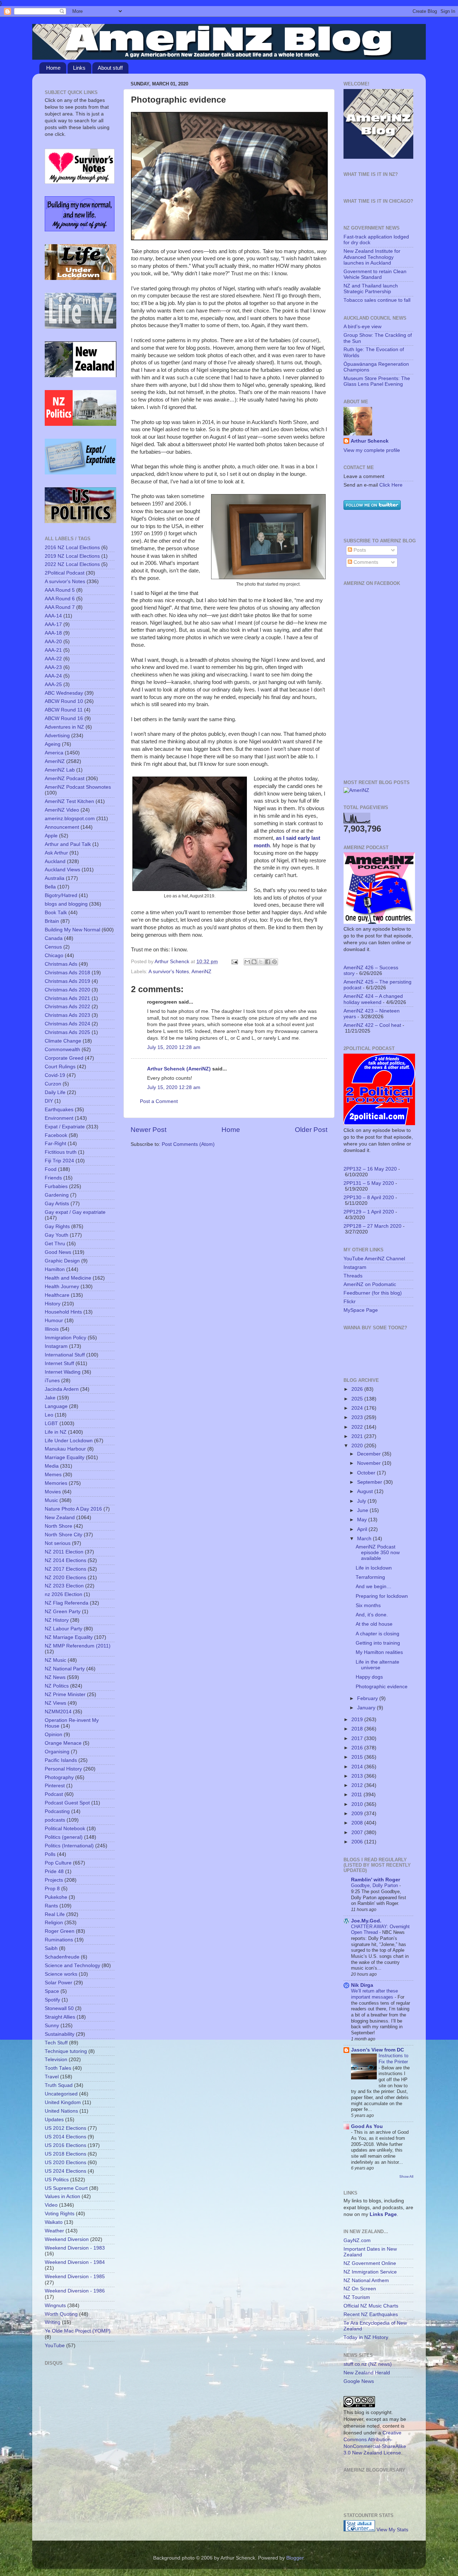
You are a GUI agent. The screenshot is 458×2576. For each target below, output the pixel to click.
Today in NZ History (366, 2337)
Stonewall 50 (59, 2008)
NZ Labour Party (64, 1629)
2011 (357, 1795)
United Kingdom (63, 2102)
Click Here (391, 485)
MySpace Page (361, 1310)
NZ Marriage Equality (69, 1637)
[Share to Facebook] (268, 962)
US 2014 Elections (65, 2137)
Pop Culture (58, 1863)
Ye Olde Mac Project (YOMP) (78, 2331)
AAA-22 (53, 659)
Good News (58, 1252)
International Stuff (65, 1355)
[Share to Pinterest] (274, 962)
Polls (50, 1854)
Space (52, 1991)
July (362, 1501)
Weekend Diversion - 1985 (75, 2277)
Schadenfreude (62, 1957)
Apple (51, 836)
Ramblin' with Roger (376, 1880)
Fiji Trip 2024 (59, 1161)
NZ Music (55, 1660)
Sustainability (60, 2034)
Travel (52, 2077)
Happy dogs (369, 1677)
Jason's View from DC (377, 2050)
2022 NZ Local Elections (72, 564)
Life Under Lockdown (69, 1441)
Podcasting (57, 1811)
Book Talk (56, 913)
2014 (358, 1767)
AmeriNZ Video (62, 810)
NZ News (55, 1677)
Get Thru (55, 1244)
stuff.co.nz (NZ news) (368, 2364)
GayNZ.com (357, 2240)
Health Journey (62, 1287)
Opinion (53, 1735)
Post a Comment (159, 1101)
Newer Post (148, 1130)
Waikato (54, 2222)
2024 (358, 1408)
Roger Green (60, 1931)
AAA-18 (53, 633)
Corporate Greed (64, 1058)
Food (51, 1169)
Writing (53, 2322)
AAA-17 (53, 624)
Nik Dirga (362, 1985)
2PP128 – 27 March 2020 (372, 1226)
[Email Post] (234, 962)
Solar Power (59, 1983)
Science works (61, 1974)
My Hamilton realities (379, 1652)
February (368, 1698)
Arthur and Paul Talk (68, 844)
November (370, 1463)
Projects (54, 1880)
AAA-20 (53, 642)
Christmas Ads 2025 (67, 1032)
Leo (49, 1415)
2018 (358, 1729)
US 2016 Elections (65, 2145)
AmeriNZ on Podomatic (370, 1284)
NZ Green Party (63, 1612)
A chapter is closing (377, 1634)
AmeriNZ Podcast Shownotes (78, 787)
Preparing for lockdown (382, 1596)
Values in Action (62, 2196)
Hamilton (55, 1269)
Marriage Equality (65, 1457)
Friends (53, 1178)
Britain (52, 921)
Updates (54, 2120)
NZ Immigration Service (370, 2272)
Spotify (52, 2000)
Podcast (54, 1794)
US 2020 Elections (65, 2163)
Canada (54, 938)
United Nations (61, 2111)
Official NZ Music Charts (371, 2306)
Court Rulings (60, 1067)
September (370, 1482)
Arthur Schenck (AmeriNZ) (179, 1069)
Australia (55, 878)
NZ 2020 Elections (65, 1578)
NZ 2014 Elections (65, 1560)
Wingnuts (55, 2306)
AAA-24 (53, 676)
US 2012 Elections (65, 2128)
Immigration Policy (65, 1338)
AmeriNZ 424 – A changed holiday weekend (373, 999)
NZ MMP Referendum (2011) (78, 1646)
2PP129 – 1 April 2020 (369, 1212)
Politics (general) (64, 1837)
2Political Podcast (65, 573)
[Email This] (247, 962)
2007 (358, 1833)
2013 (358, 1776)
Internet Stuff (59, 1363)
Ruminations (59, 1940)
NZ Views (55, 1703)
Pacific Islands (61, 1760)
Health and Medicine (68, 1278)
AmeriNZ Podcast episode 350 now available (378, 1553)
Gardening (57, 1195)
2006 (358, 1842)
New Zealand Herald (367, 2373)
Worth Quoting (61, 2314)
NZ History (57, 1620)
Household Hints (63, 1312)
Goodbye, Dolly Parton (375, 1885)
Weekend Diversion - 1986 (75, 2291)
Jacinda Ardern (62, 1389)
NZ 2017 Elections (65, 1569)
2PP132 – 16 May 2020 (370, 1169)
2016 (358, 1748)
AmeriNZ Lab (60, 770)
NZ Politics (57, 1686)
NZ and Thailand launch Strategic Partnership (371, 289)
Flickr (350, 1302)
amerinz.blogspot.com (70, 819)
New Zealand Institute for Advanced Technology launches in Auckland (372, 257)
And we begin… (374, 1587)
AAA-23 (53, 667)
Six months (368, 1605)
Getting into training (378, 1643)
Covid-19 (55, 1075)
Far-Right (55, 1144)
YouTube (55, 2346)
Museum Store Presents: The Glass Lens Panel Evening (377, 381)
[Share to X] (261, 962)
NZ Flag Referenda (67, 1603)
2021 (358, 1436)
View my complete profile (372, 450)
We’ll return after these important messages (374, 1994)
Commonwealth (62, 1050)
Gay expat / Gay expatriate (75, 1212)
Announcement (62, 827)
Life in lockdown (374, 1568)
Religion (54, 1923)
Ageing (53, 744)
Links (79, 68)
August (366, 1491)
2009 (358, 1814)
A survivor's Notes (169, 972)
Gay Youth (57, 1235)
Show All (406, 2176)
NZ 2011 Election (64, 1552)
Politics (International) (69, 1846)
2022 (358, 1427)
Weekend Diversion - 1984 (75, 2262)
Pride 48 (54, 1871)
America (54, 753)
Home (53, 68)
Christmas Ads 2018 (67, 973)
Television (56, 2060)
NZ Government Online (370, 2263)
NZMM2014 (58, 1712)
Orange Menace (63, 1743)
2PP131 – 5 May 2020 (369, 1183)
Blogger (295, 2558)
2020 (358, 1446)
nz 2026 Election (64, 1594)
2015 (358, 1757)
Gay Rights (57, 1227)
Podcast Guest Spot (67, 1803)
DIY (49, 1101)
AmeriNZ (201, 972)
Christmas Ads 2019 (67, 981)
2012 (358, 1785)
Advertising (57, 736)
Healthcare (57, 1295)
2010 (358, 1804)
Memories (56, 1483)
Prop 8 (52, 1889)
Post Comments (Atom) (188, 1144)
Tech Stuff (56, 2043)
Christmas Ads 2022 (67, 1007)
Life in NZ (56, 1432)
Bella (50, 887)
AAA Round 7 (60, 607)
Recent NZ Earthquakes (371, 2314)
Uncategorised (61, 2094)
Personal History (63, 1769)
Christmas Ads (61, 964)
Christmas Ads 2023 (67, 1015)
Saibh (51, 1948)
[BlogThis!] (254, 962)
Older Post (311, 1130)
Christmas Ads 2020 (67, 990)
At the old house (374, 1624)
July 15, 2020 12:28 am (174, 1047)
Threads (353, 1276)
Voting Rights (60, 2214)
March (365, 1539)
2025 (358, 1399)
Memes (53, 1475)
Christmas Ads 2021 (67, 998)
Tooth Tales (58, 2068)
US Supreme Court (66, 2188)
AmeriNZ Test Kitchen (69, 801)
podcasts (55, 1820)
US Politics (57, 2180)
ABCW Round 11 (64, 710)
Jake (50, 1398)
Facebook (56, 1135)
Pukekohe (56, 1897)
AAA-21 (53, 650)
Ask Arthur (56, 853)
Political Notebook (65, 1829)
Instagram (56, 1346)
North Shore (59, 1526)
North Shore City (64, 1535)
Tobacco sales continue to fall (377, 300)
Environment (59, 1118)
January (367, 1708)
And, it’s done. (372, 1615)
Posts (359, 550)
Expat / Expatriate (65, 1127)
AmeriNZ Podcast (65, 779)
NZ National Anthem (366, 2281)
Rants (51, 1906)
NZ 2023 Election (64, 1586)
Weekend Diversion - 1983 (75, 2248)
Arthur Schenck (370, 441)
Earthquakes (59, 1110)
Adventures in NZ (64, 727)
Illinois (52, 1329)
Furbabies (56, 1186)
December (370, 1454)
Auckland (55, 861)
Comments (365, 562)
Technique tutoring (66, 2051)
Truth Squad (59, 2085)
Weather (54, 2231)
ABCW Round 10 (64, 701)
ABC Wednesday (64, 693)
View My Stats (392, 2530)
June (363, 1510)
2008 (358, 1823)
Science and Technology (72, 1966)
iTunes (52, 1381)
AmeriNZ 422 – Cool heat (372, 1025)
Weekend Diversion (67, 2239)
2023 (358, 1417)
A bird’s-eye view (362, 327)
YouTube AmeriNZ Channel (374, 1259)
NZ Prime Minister (65, 1695)
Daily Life (55, 1092)
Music (51, 1500)
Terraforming (370, 1577)
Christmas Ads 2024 (67, 1024)
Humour (54, 1321)
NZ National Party (65, 1669)
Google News (359, 2381)
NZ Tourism (357, 2297)
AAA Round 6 (60, 599)
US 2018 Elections (65, 2154)
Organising (57, 1752)
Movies (53, 1492)
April (363, 1529)
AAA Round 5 (60, 590)
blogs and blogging (66, 904)
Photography (59, 1777)
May (363, 1520)
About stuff (110, 68)
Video (51, 2205)
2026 (358, 1389)
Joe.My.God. (366, 1921)
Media (52, 1466)
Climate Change (63, 1041)
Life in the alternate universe (377, 1665)
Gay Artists (57, 1204)
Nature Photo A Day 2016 (73, 1509)
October (367, 1473)
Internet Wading (63, 1372)
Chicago (54, 955)
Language (56, 1406)
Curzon (53, 1084)
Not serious (58, 1543)
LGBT (51, 1424)
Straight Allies (60, 2017)
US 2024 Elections (65, 2171)
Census (53, 947)
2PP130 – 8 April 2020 (369, 1198)
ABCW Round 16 (64, 718)
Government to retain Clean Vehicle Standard (375, 274)
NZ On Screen (360, 2289)
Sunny (52, 2026)
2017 (358, 1738)
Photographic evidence (382, 1687)
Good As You (367, 2126)
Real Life (55, 1914)
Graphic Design (62, 1261)
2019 (358, 1720)
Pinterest (55, 1786)
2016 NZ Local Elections (72, 548)
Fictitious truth (61, 1152)
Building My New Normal (72, 930)
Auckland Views (62, 870)
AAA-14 (53, 616)
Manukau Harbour (65, 1449)
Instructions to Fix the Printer (393, 2059)
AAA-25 (53, 684)
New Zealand (60, 1518)
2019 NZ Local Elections (72, 556)
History (53, 1304)
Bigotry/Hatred (61, 895)
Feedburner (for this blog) (373, 1293)
